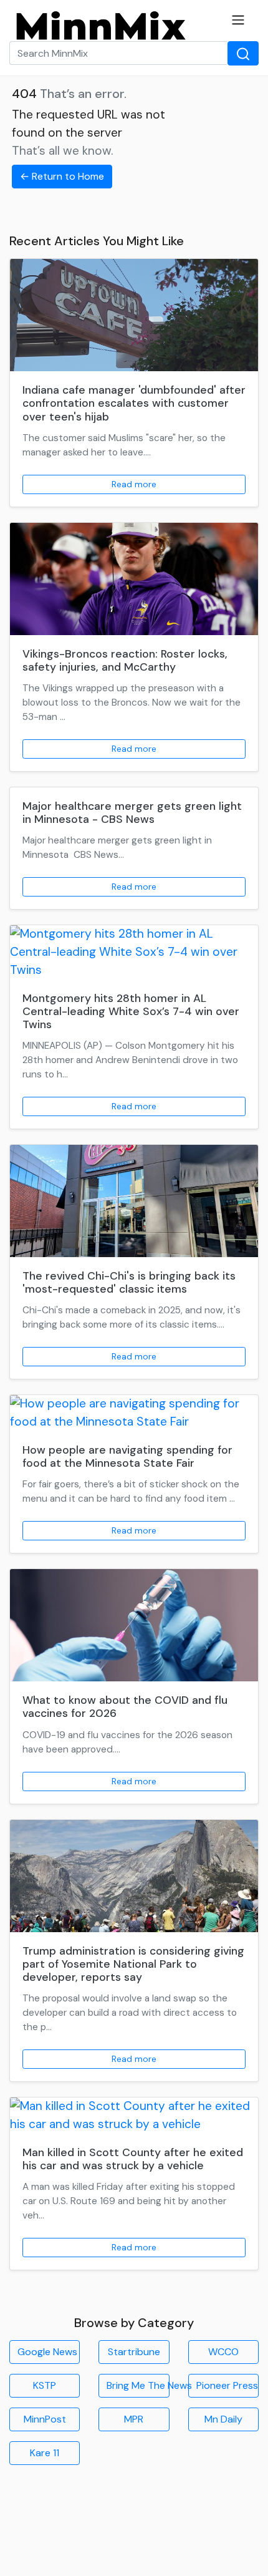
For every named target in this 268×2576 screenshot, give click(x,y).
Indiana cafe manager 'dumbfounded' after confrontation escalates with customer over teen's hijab (134, 403)
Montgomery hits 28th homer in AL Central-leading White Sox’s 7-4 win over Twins (131, 1011)
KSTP (45, 2385)
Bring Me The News (138, 2385)
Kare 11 (45, 2453)
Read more (134, 484)
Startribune (134, 2352)
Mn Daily (223, 2419)
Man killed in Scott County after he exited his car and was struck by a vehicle (133, 2159)
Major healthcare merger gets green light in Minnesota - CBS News (132, 813)
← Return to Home (62, 176)
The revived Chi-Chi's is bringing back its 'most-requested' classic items (129, 1282)
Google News (47, 2352)
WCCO (223, 2352)
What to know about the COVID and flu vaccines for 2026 (125, 1707)
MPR (134, 2419)
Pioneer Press (227, 2385)
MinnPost (45, 2419)
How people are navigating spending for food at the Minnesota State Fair (127, 1456)
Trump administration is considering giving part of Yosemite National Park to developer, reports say (133, 1964)
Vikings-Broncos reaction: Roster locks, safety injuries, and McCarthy (125, 660)
